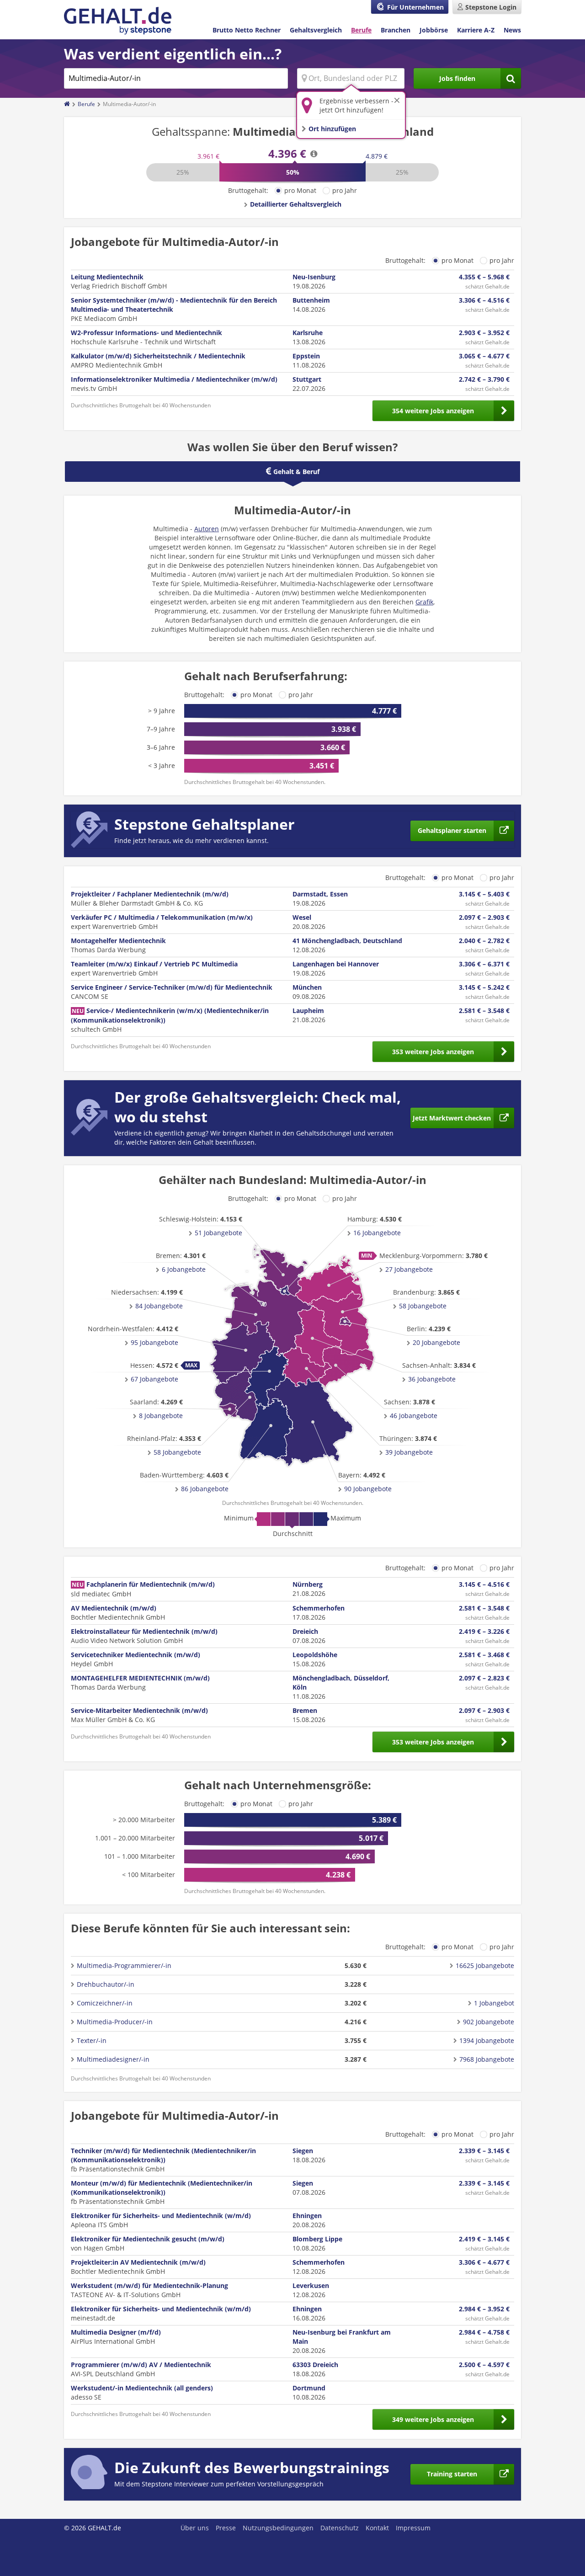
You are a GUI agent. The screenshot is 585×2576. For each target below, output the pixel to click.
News (512, 30)
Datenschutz (340, 2528)
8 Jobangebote (161, 1416)
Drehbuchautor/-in (106, 1984)
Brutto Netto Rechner (247, 30)
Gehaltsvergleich (316, 30)
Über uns (195, 2528)
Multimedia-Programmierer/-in (124, 1965)
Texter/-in (92, 2040)
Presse (226, 2528)
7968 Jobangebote (487, 2059)
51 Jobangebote (218, 1233)
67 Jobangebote (154, 1379)
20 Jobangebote (436, 1342)
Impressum (413, 2528)
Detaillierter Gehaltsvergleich (296, 204)
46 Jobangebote (414, 1416)
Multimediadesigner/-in (113, 2059)
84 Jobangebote (159, 1306)
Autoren (207, 529)
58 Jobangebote (423, 1306)
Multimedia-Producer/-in (115, 2022)
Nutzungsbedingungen (278, 2528)
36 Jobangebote (432, 1379)
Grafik (424, 602)
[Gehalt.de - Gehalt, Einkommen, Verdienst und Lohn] (118, 21)
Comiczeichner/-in (105, 2003)
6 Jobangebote (184, 1269)
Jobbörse (434, 30)
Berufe (361, 30)
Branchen (396, 30)
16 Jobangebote (377, 1233)
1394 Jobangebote (487, 2040)
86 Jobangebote (205, 1489)
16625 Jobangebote (485, 1965)
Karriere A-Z (476, 30)
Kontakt (377, 2528)
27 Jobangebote (409, 1269)
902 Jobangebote (489, 2022)
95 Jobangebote (154, 1342)
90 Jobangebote (368, 1489)
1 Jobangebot (494, 2003)
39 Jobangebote (409, 1452)
